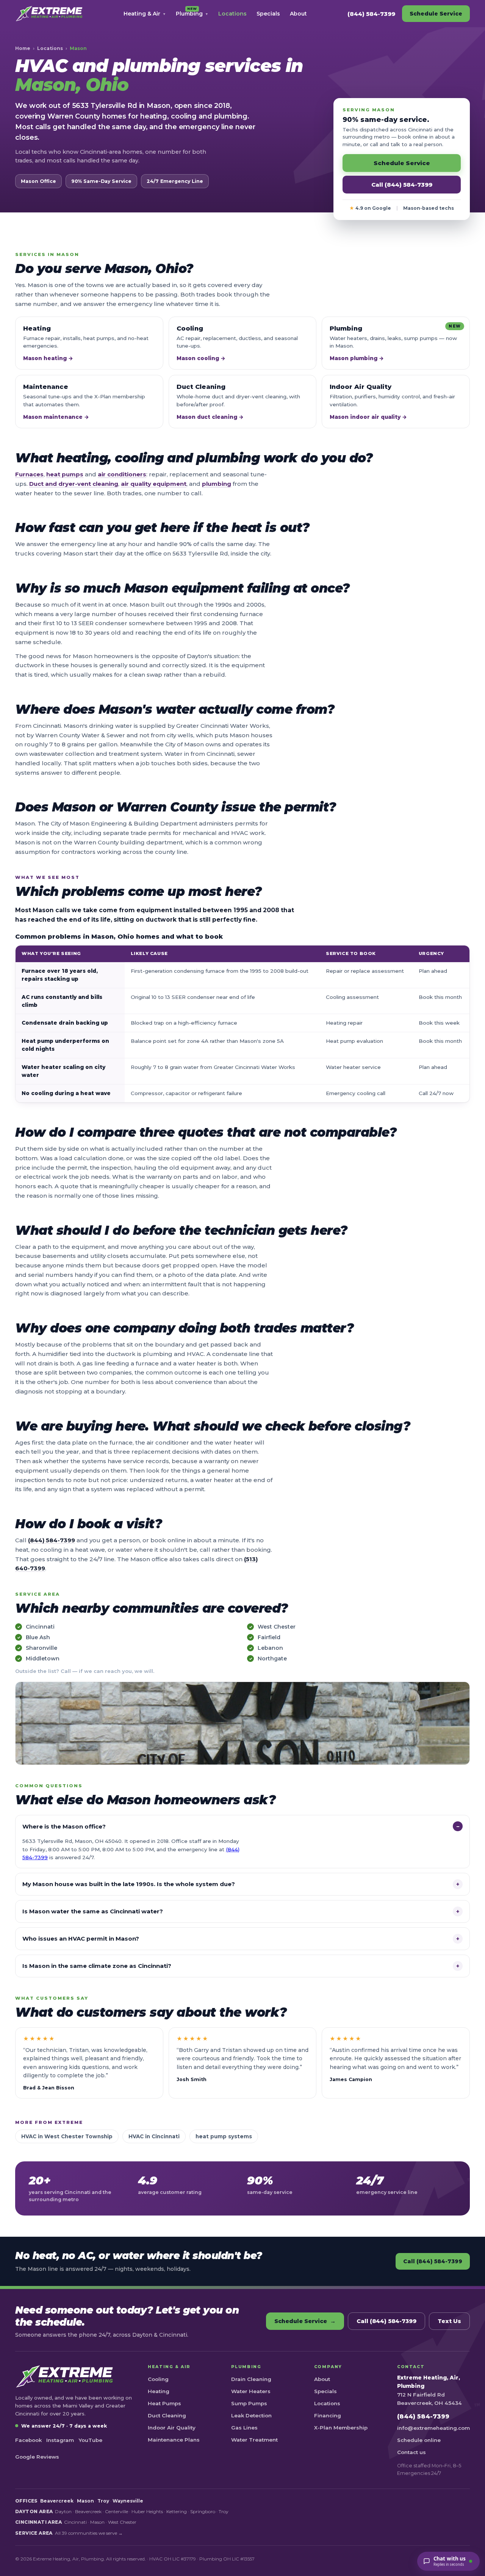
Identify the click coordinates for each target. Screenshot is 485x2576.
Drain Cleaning (251, 2379)
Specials (268, 14)
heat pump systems (224, 2136)
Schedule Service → (305, 2321)
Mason (85, 2501)
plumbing (217, 484)
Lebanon (270, 1648)
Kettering (177, 2511)
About (298, 14)
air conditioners (122, 474)
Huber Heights (147, 2511)
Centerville (117, 2511)
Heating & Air (145, 14)
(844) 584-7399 (371, 14)
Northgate (272, 1659)
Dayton (63, 2511)
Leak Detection (251, 2415)
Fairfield (269, 1637)
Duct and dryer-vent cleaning (74, 484)
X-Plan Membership (341, 2428)
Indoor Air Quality (172, 2428)
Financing (328, 2415)
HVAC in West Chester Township (67, 2136)
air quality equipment (154, 484)
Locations (232, 14)
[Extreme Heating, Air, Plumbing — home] (49, 14)
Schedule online (419, 2440)
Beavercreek (57, 2501)
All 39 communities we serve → (89, 2533)
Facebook (28, 2440)
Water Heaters (251, 2391)
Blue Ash (38, 1637)
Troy (103, 2501)
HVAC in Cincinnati (154, 2136)
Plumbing (192, 12)
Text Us (449, 2321)
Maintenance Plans (174, 2440)
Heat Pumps (164, 2403)
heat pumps (65, 474)
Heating (159, 2391)
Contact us (411, 2452)
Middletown (43, 1659)
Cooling (158, 2379)
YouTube (90, 2440)
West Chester (277, 1627)
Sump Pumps (249, 2403)
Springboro (203, 2511)
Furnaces (29, 474)
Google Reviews (37, 2457)
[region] (242, 1024)
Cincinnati (40, 1627)
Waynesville (128, 2501)
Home (23, 48)
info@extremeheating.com (433, 2428)
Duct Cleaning (167, 2415)
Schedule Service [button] (402, 163)
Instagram (60, 2440)
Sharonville (41, 1648)
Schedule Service (436, 14)
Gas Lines (244, 2428)
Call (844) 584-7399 (402, 185)
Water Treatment (254, 2440)
